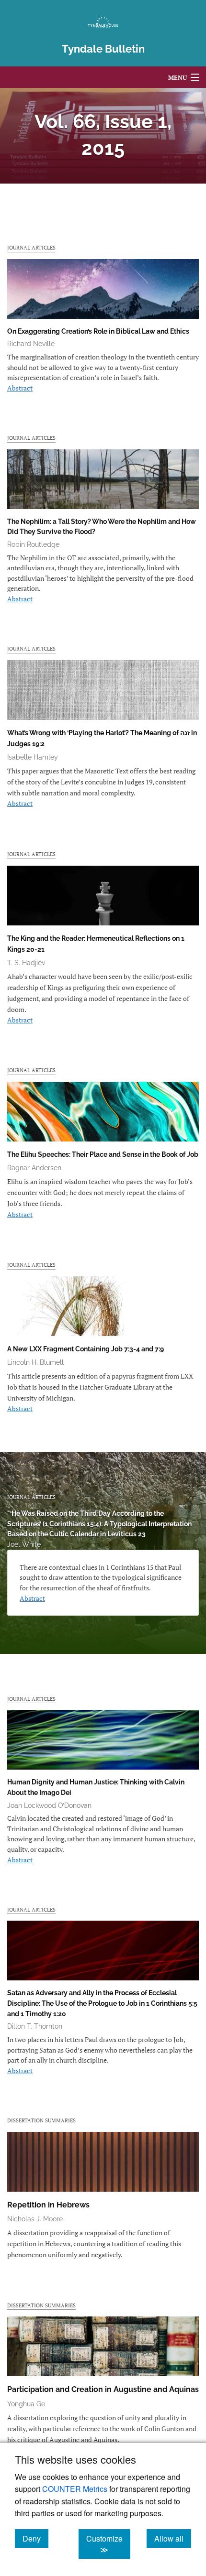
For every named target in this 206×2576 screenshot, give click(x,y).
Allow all (173, 2538)
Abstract (20, 388)
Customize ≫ (108, 2544)
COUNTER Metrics (75, 2489)
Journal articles (31, 247)
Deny (35, 2538)
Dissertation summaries (41, 2120)
